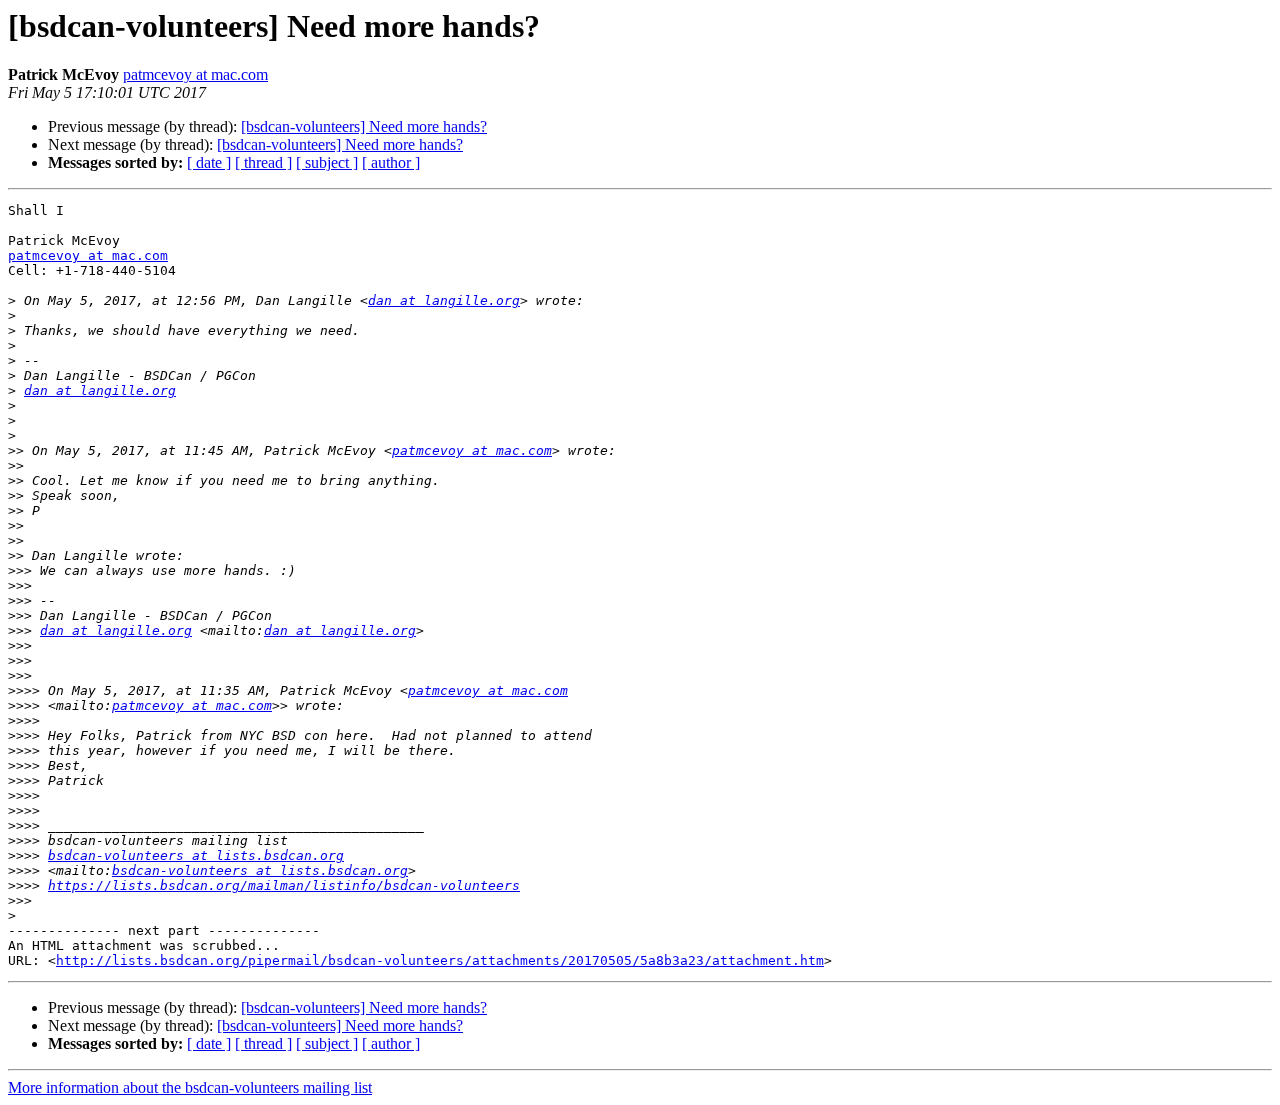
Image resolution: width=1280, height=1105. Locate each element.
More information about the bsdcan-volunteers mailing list (190, 1087)
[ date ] (209, 162)
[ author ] (391, 162)
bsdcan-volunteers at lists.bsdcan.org (196, 855)
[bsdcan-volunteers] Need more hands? (364, 126)
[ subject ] (327, 162)
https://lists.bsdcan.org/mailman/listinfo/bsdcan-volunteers (284, 885)
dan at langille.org (444, 300)
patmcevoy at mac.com (195, 74)
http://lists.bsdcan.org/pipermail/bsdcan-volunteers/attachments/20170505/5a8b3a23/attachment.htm (440, 960)
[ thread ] (263, 162)
